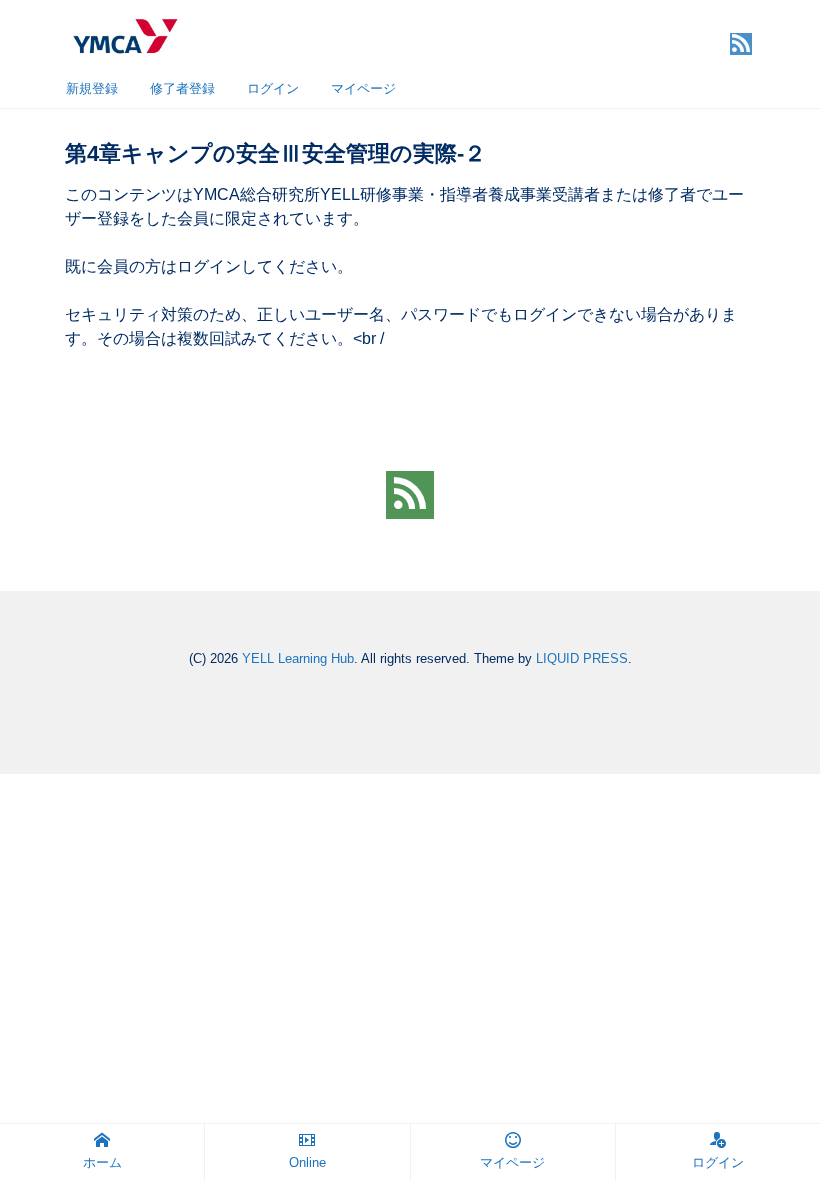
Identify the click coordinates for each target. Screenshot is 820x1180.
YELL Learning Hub (298, 658)
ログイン (273, 88)
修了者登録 (182, 88)
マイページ (363, 88)
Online (307, 1162)
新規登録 (92, 88)
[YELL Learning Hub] (124, 33)
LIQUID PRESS (582, 658)
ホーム (102, 1162)
